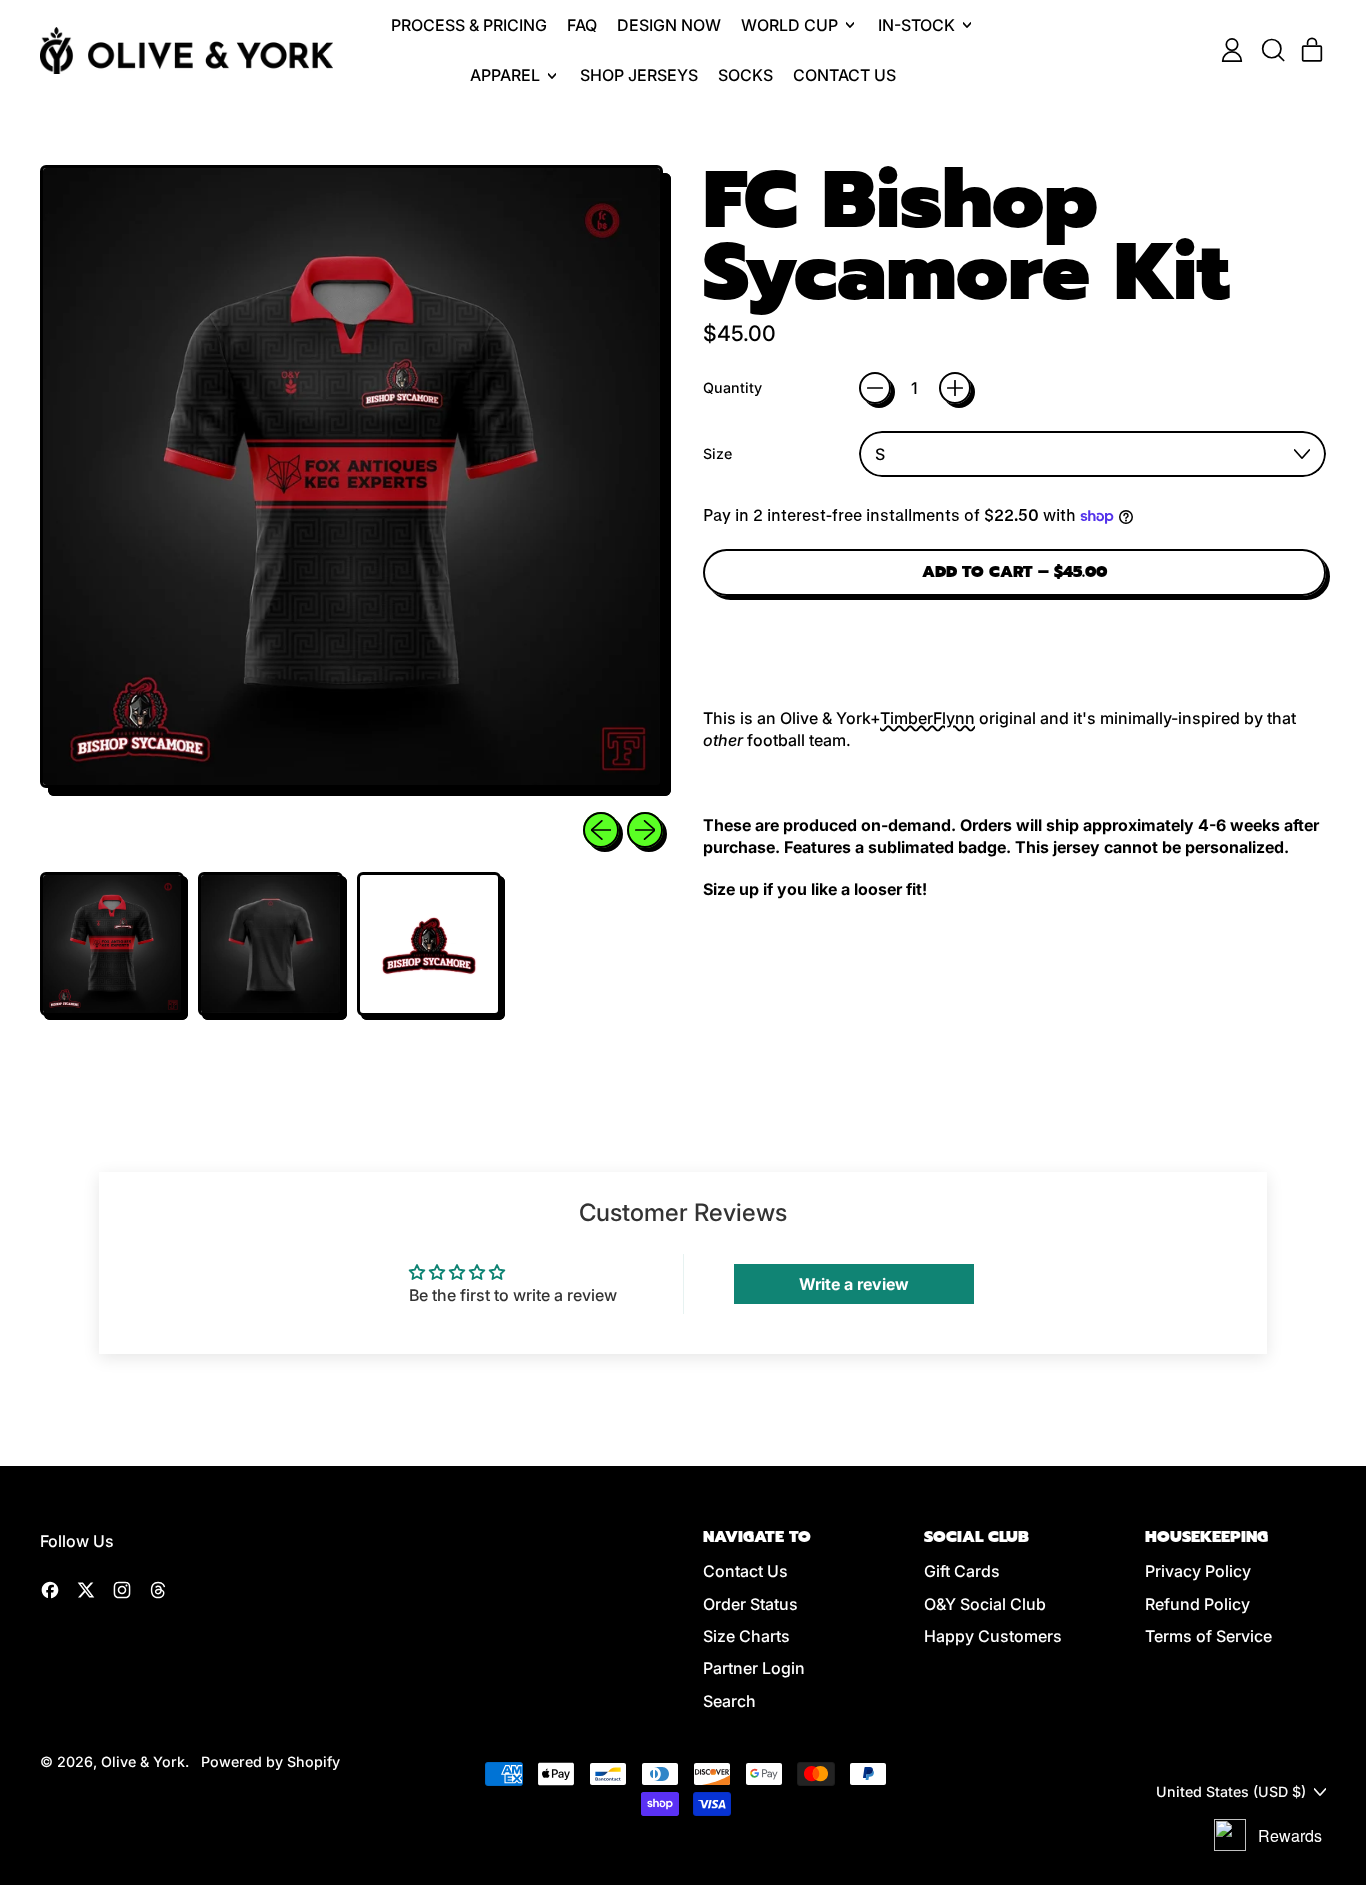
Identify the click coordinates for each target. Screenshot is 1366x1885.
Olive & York (143, 1761)
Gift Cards (962, 1571)
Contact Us (844, 75)
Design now (669, 25)
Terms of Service (1208, 1636)
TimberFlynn (927, 718)
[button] (1272, 50)
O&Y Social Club (985, 1604)
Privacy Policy (1198, 1571)
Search (729, 1701)
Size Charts (746, 1636)
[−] (875, 388)
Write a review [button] (854, 1284)
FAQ (582, 25)
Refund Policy (1197, 1604)
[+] (955, 388)
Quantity (732, 387)
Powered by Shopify (270, 1761)
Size (717, 453)
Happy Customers (993, 1636)
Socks (745, 75)
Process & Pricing (469, 25)
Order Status (750, 1604)
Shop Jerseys (639, 75)
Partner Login (754, 1668)
